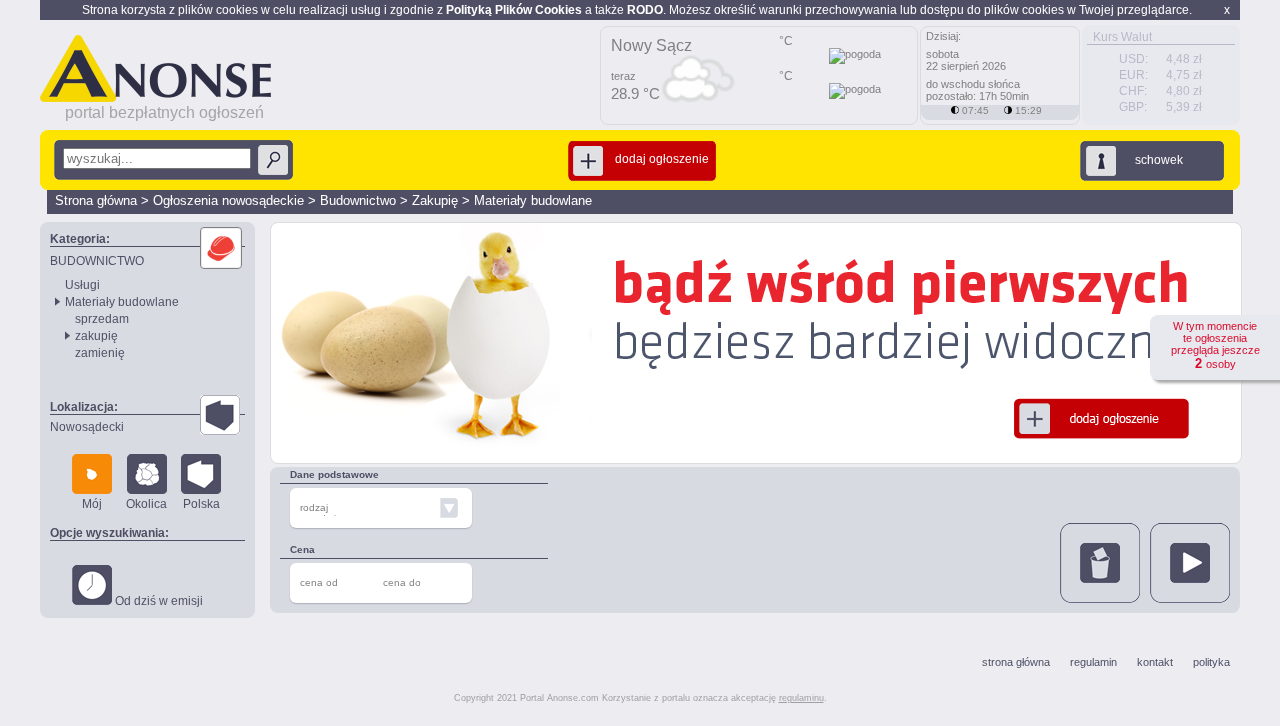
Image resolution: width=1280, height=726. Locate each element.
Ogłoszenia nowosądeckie (228, 200)
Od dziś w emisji (157, 601)
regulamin (1093, 662)
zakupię (96, 336)
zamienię (100, 353)
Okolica (146, 504)
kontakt (1155, 662)
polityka (1211, 662)
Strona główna (96, 200)
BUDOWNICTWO (97, 261)
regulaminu (801, 698)
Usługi (82, 285)
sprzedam (102, 319)
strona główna (1016, 662)
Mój (92, 504)
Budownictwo (358, 200)
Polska (201, 504)
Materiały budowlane (533, 200)
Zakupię (435, 200)
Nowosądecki (87, 427)
